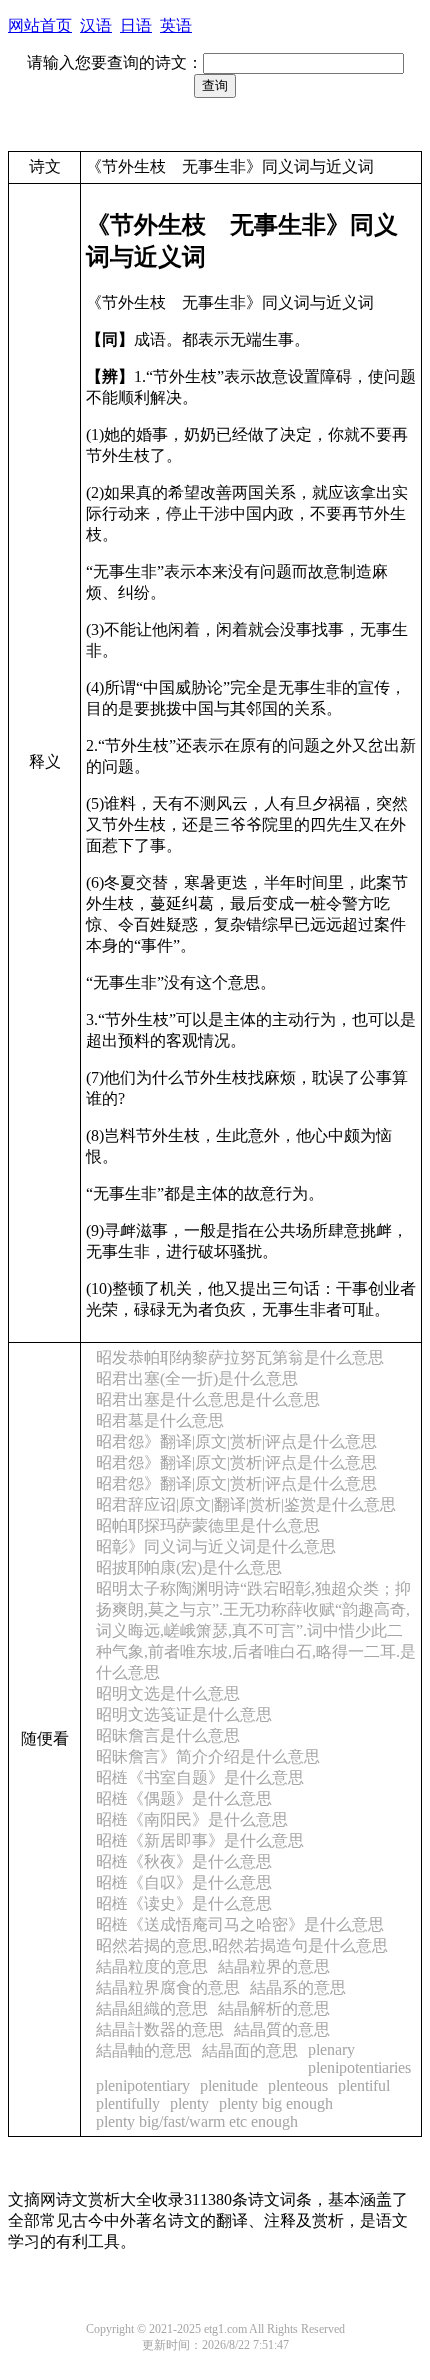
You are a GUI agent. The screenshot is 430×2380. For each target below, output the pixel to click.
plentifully (128, 2103)
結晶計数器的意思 (160, 2029)
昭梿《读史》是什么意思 (184, 1903)
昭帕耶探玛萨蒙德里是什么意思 (208, 1525)
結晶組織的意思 (152, 2008)
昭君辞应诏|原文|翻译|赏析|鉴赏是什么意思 (246, 1504)
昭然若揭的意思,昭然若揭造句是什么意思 (242, 1945)
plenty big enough (276, 2103)
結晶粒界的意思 (274, 1966)
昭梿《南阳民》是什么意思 (192, 1819)
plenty (189, 2103)
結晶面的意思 (250, 2050)
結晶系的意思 (298, 1987)
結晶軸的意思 (144, 2050)
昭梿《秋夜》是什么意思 (184, 1861)
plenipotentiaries (359, 2067)
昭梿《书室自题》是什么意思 (200, 1777)
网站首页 (40, 25)
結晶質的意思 (282, 2029)
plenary (331, 2049)
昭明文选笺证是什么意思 (184, 1714)
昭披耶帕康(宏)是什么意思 (189, 1567)
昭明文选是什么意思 (168, 1693)
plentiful (364, 2085)
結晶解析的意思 (274, 2008)
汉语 (96, 25)
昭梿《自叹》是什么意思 (184, 1882)
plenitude (229, 2085)
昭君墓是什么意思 (160, 1420)
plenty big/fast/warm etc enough (197, 2121)
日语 (136, 25)
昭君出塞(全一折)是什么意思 (197, 1378)
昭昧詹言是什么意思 (168, 1735)
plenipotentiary (143, 2085)
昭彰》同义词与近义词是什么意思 (216, 1546)
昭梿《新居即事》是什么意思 (200, 1840)
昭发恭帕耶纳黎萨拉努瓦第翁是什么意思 (240, 1357)
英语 (176, 25)
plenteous (298, 2085)
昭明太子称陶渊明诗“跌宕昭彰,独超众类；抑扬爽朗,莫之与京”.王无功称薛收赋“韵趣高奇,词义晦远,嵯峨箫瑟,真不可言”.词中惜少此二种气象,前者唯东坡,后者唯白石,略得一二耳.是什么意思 (256, 1630)
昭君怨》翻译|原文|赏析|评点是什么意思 (236, 1441)
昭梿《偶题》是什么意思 (184, 1798)
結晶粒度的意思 (152, 1966)
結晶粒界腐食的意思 (168, 1987)
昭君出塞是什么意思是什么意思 (208, 1399)
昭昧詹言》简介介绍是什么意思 (208, 1756)
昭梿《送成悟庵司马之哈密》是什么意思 (240, 1924)
